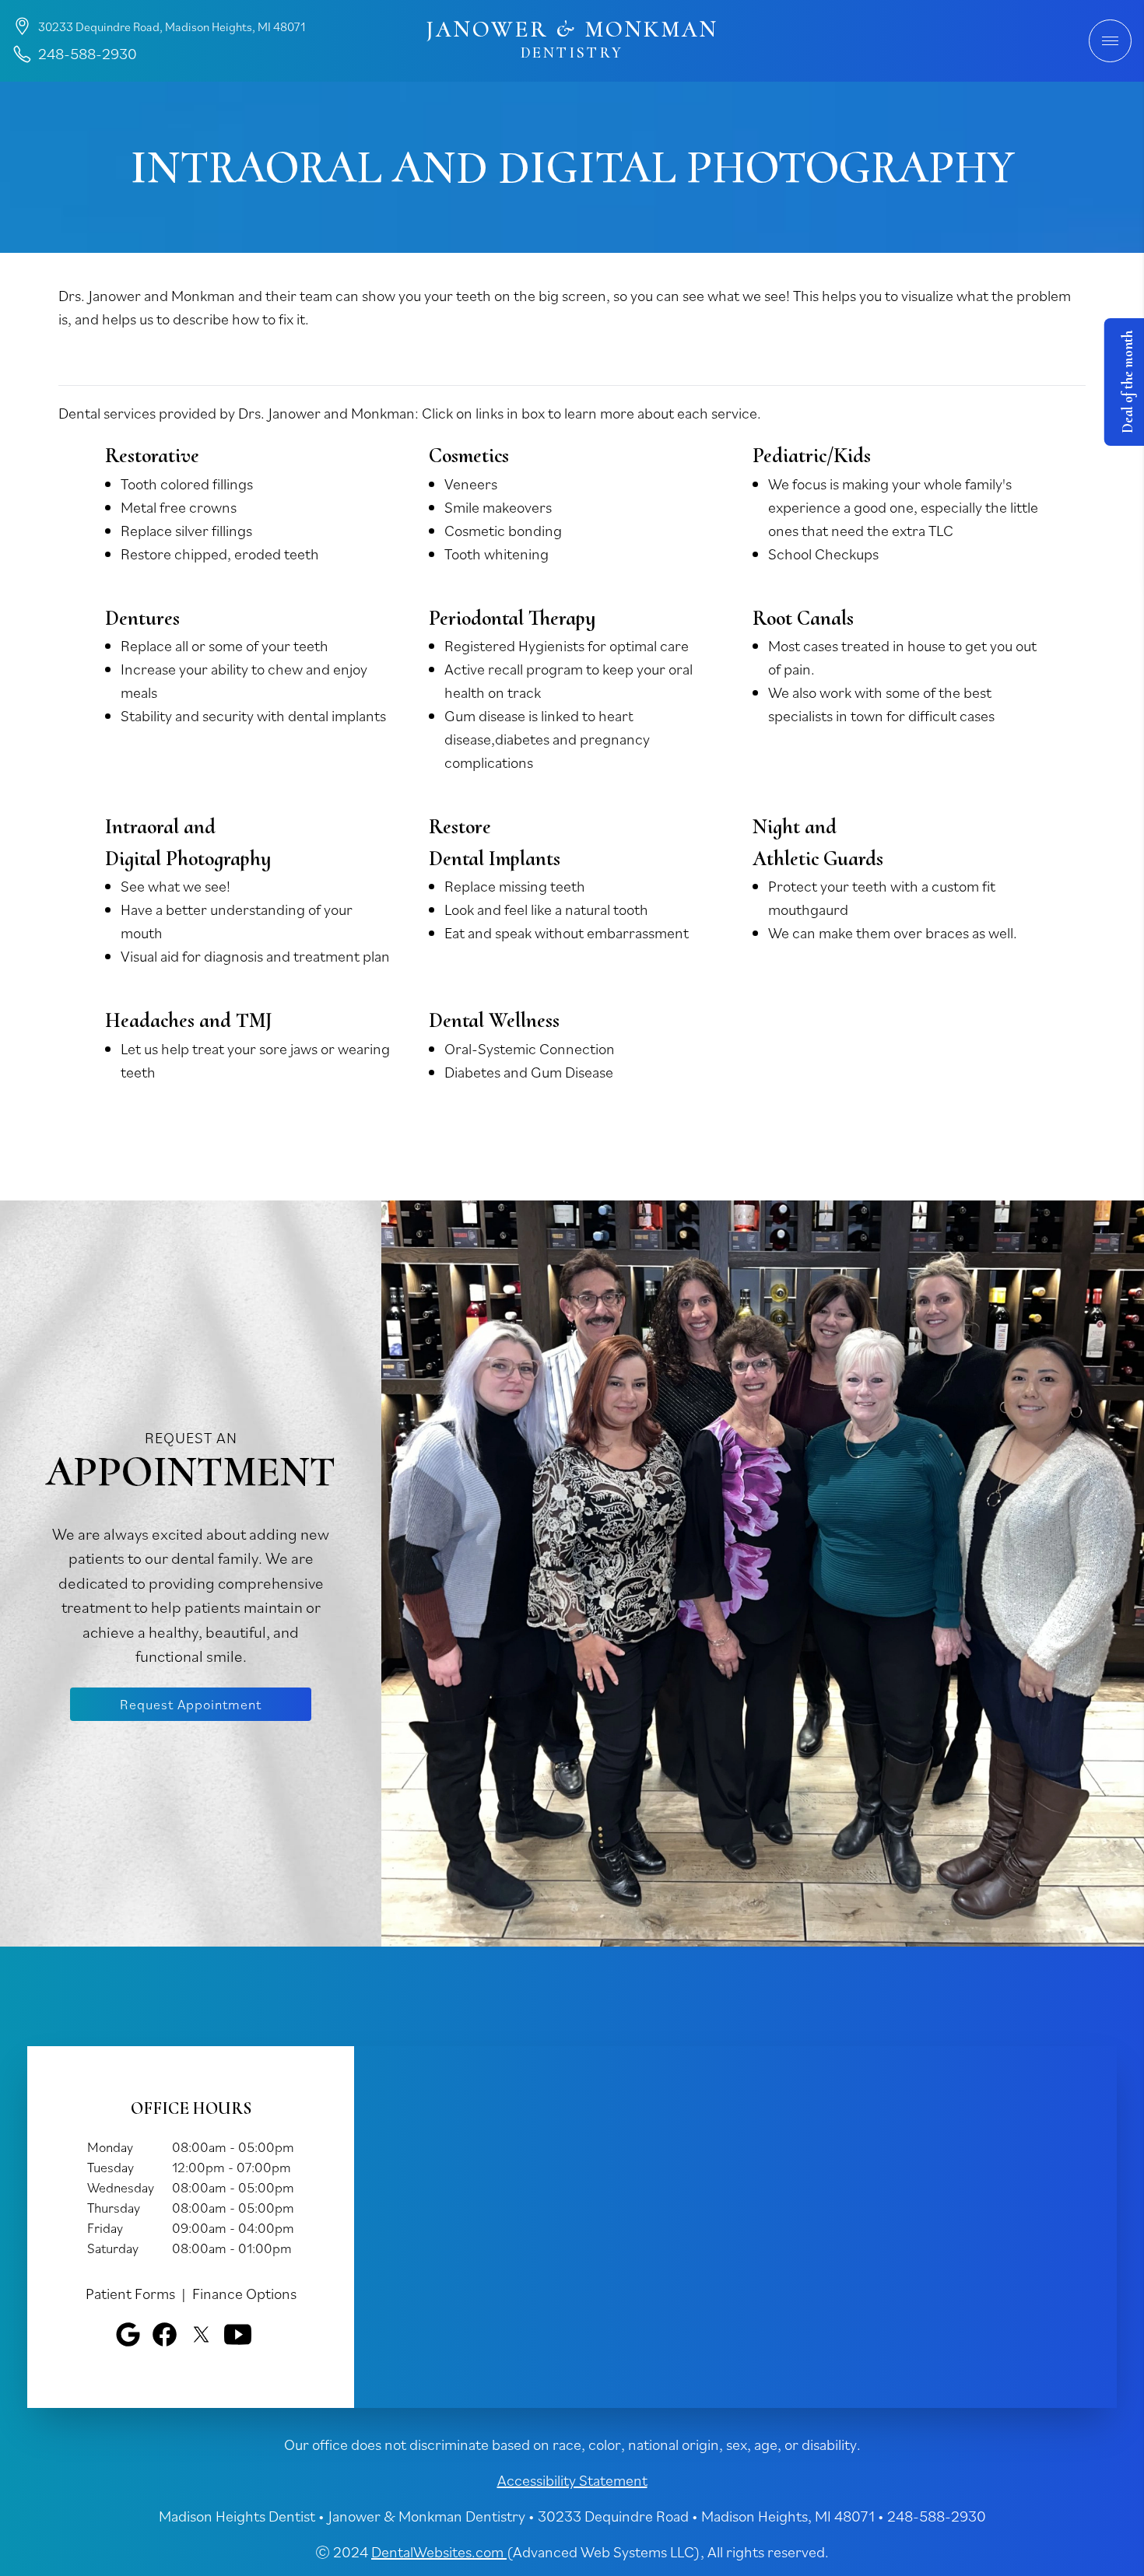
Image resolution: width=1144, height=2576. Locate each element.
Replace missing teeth (515, 886)
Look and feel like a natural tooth (546, 909)
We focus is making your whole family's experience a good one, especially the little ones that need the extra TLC (903, 507)
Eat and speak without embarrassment (567, 933)
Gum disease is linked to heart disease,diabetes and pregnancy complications (547, 739)
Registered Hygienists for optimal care (567, 646)
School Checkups (823, 554)
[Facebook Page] (165, 2334)
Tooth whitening (497, 554)
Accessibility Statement (572, 2480)
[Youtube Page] (238, 2334)
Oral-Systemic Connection (530, 1049)
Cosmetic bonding (503, 531)
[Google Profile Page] (128, 2334)
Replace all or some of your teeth (225, 646)
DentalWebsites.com (439, 2552)
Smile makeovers (498, 507)
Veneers (471, 484)
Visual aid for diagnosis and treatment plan (255, 956)
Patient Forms (130, 2294)
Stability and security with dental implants (253, 716)
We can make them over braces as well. (893, 933)
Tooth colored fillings (187, 484)
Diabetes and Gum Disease (529, 1072)
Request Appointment (191, 1704)
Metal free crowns (179, 507)
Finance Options (244, 2294)
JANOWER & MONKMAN (572, 40)
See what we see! (175, 886)
